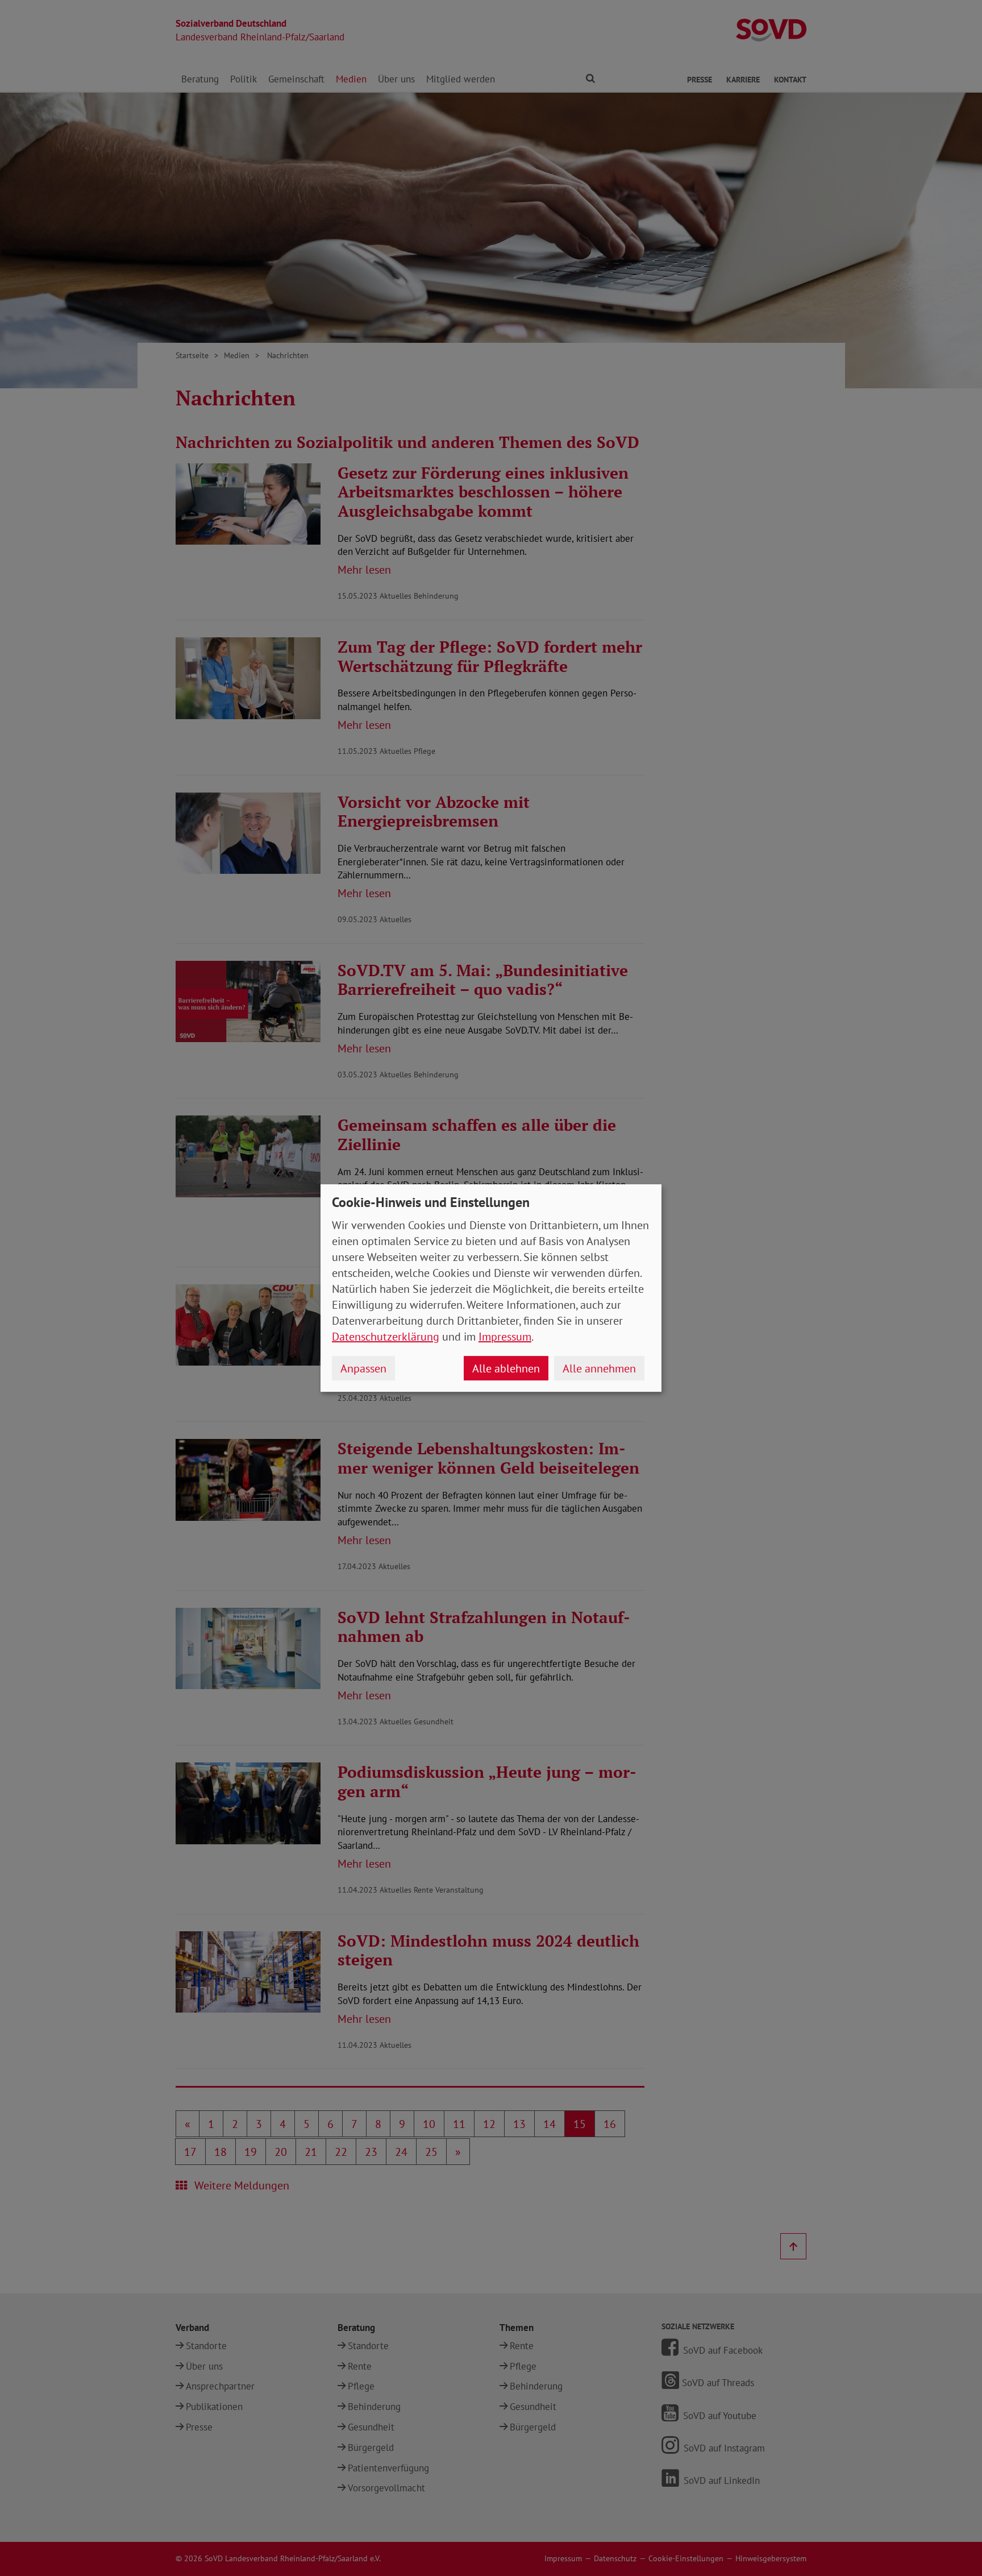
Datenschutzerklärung (386, 1337)
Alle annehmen (599, 1368)
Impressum (505, 1337)
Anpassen (363, 1368)
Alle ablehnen (506, 1368)
